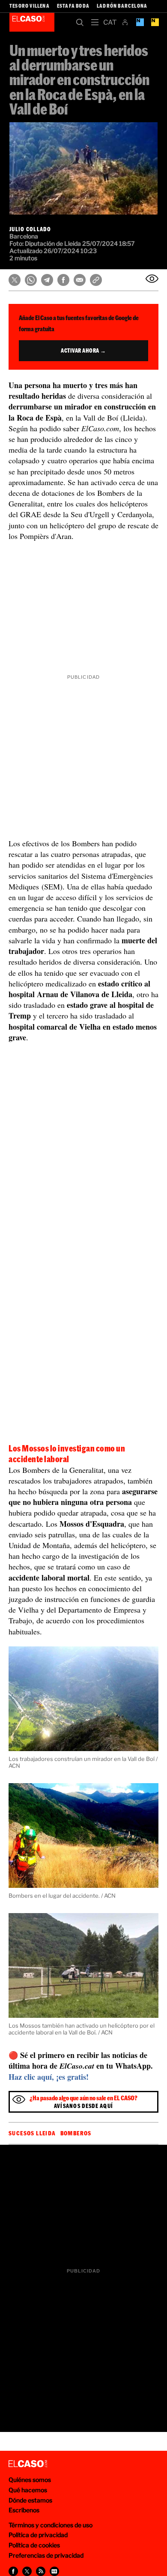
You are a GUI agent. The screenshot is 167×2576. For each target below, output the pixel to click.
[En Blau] (140, 22)
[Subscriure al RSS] (41, 2571)
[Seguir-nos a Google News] (54, 2571)
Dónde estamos (30, 2500)
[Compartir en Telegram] (47, 280)
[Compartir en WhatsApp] (31, 280)
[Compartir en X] (15, 280)
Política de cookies (34, 2545)
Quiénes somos (30, 2480)
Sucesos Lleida (32, 2133)
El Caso (32, 22)
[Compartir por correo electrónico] (80, 280)
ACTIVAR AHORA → (83, 350)
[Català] (110, 22)
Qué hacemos (28, 2490)
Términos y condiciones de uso (51, 2525)
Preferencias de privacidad (46, 2555)
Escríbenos (24, 2510)
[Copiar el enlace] (96, 280)
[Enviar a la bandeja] (152, 279)
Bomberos (76, 2133)
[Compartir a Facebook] (13, 2571)
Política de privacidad (38, 2535)
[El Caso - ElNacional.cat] (28, 2464)
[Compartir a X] (27, 2571)
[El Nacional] (155, 22)
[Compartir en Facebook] (63, 280)
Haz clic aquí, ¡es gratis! (49, 2077)
